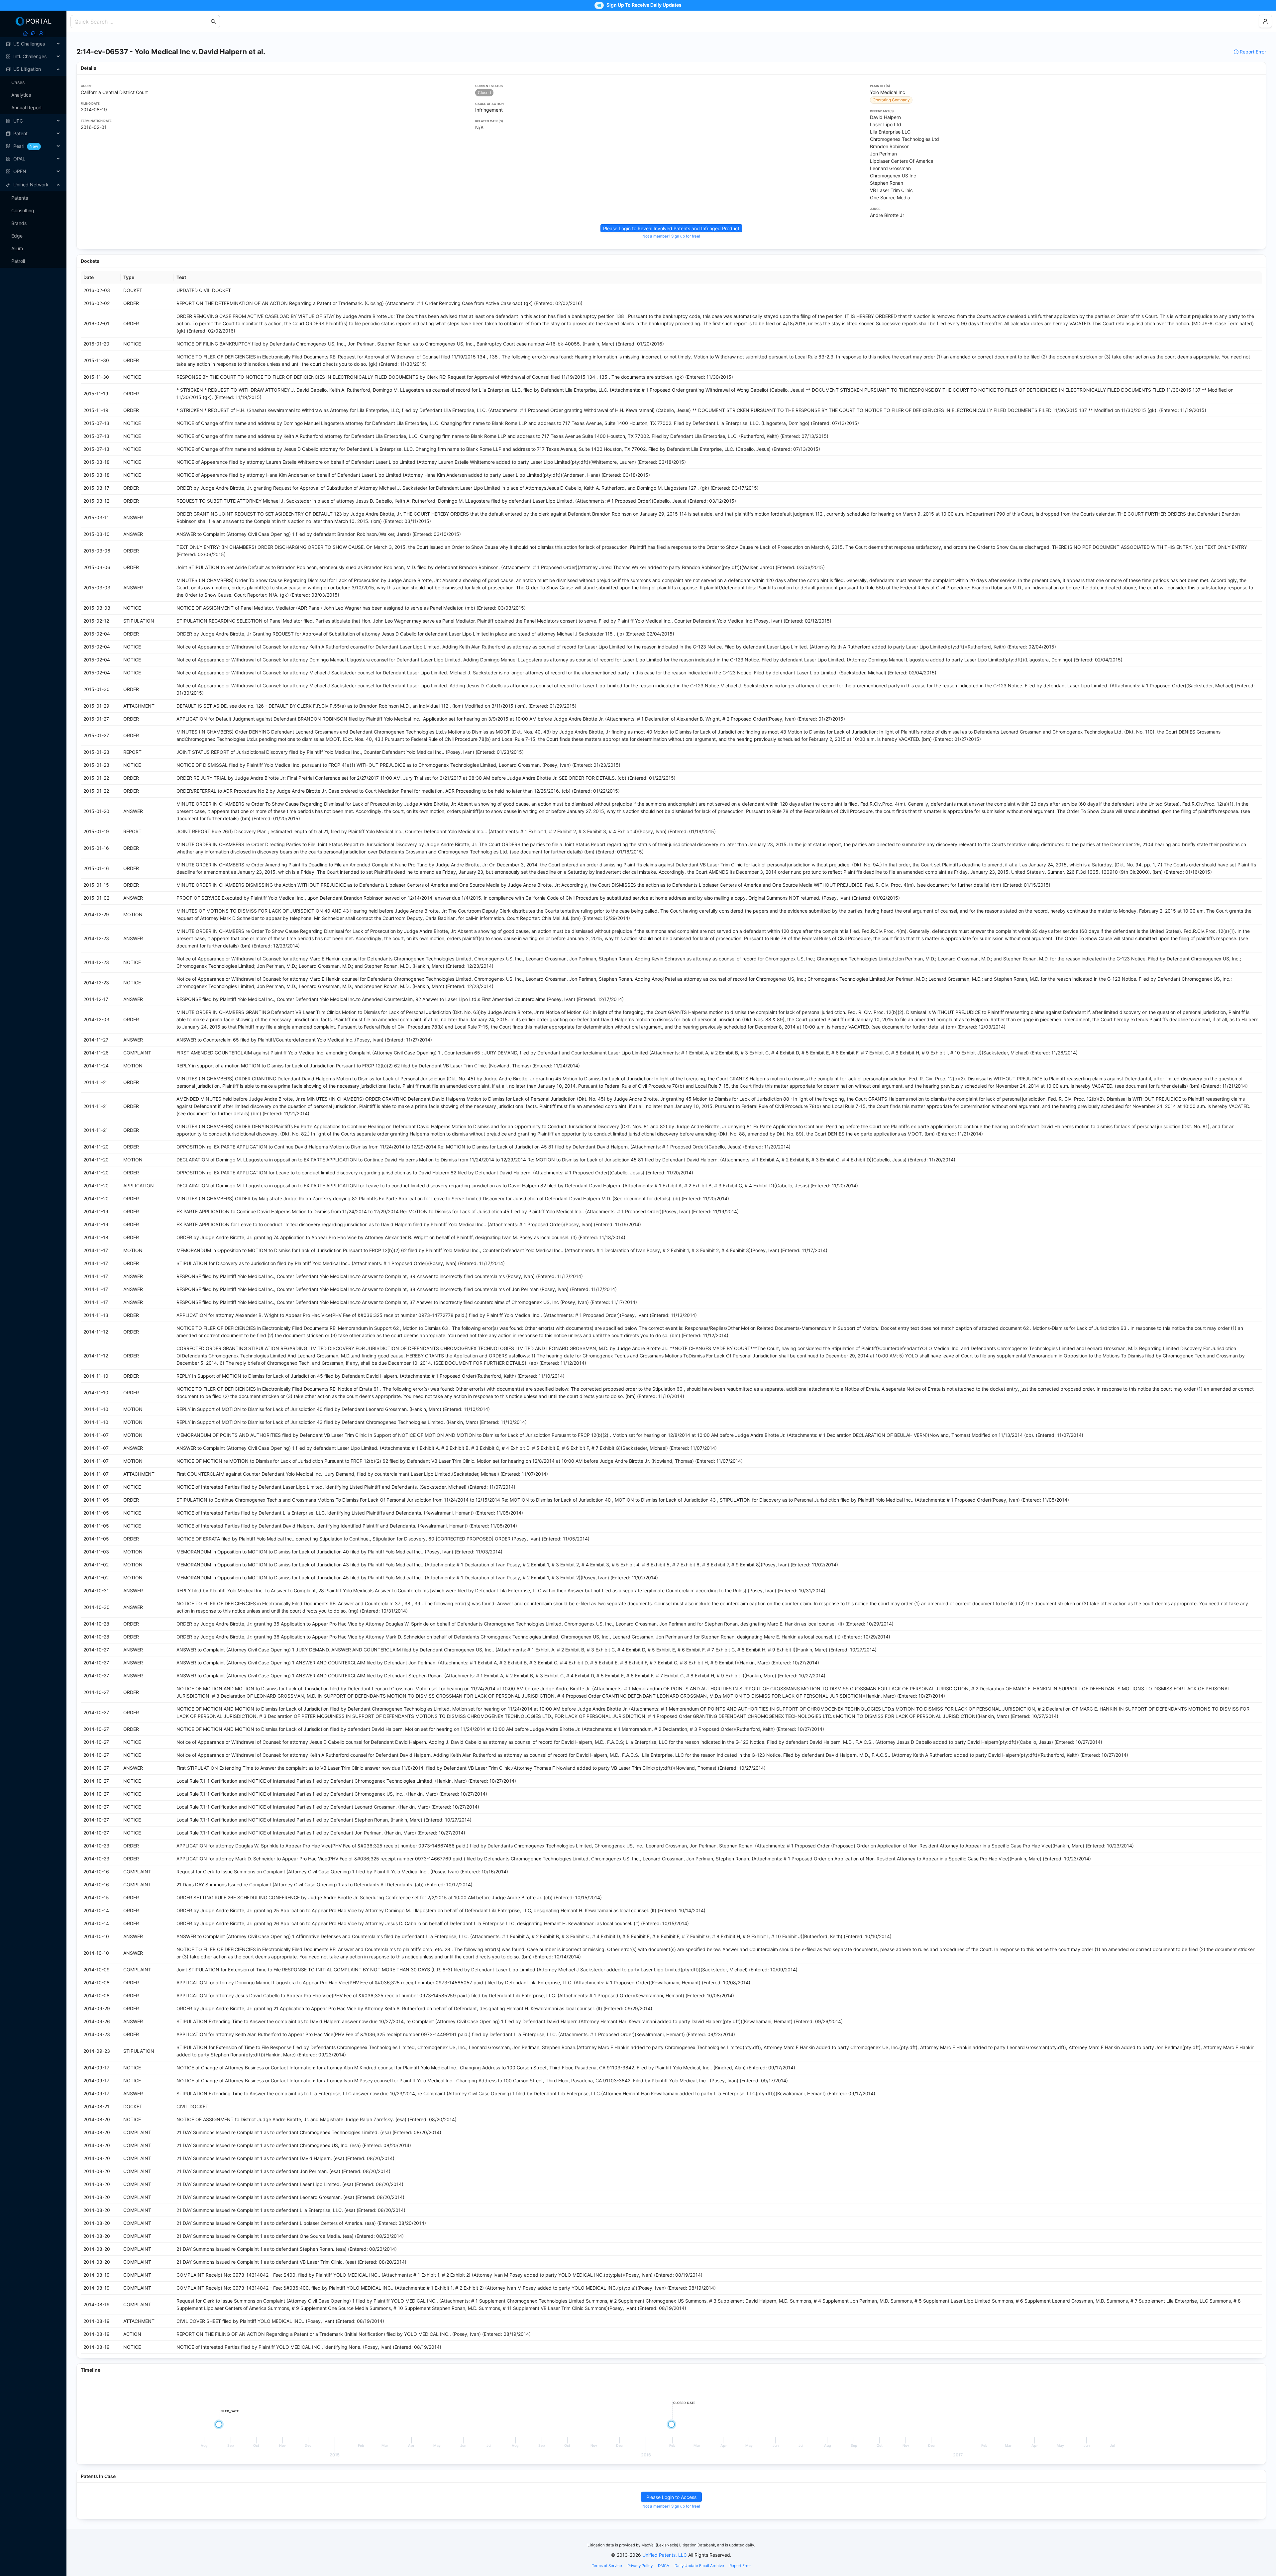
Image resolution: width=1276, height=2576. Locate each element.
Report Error (1253, 52)
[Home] (25, 33)
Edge (17, 236)
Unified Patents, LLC (665, 2555)
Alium (17, 248)
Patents (20, 198)
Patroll (18, 261)
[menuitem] (33, 44)
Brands (19, 223)
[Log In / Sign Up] (41, 33)
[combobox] (142, 22)
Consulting (23, 210)
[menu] (33, 108)
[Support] (33, 33)
